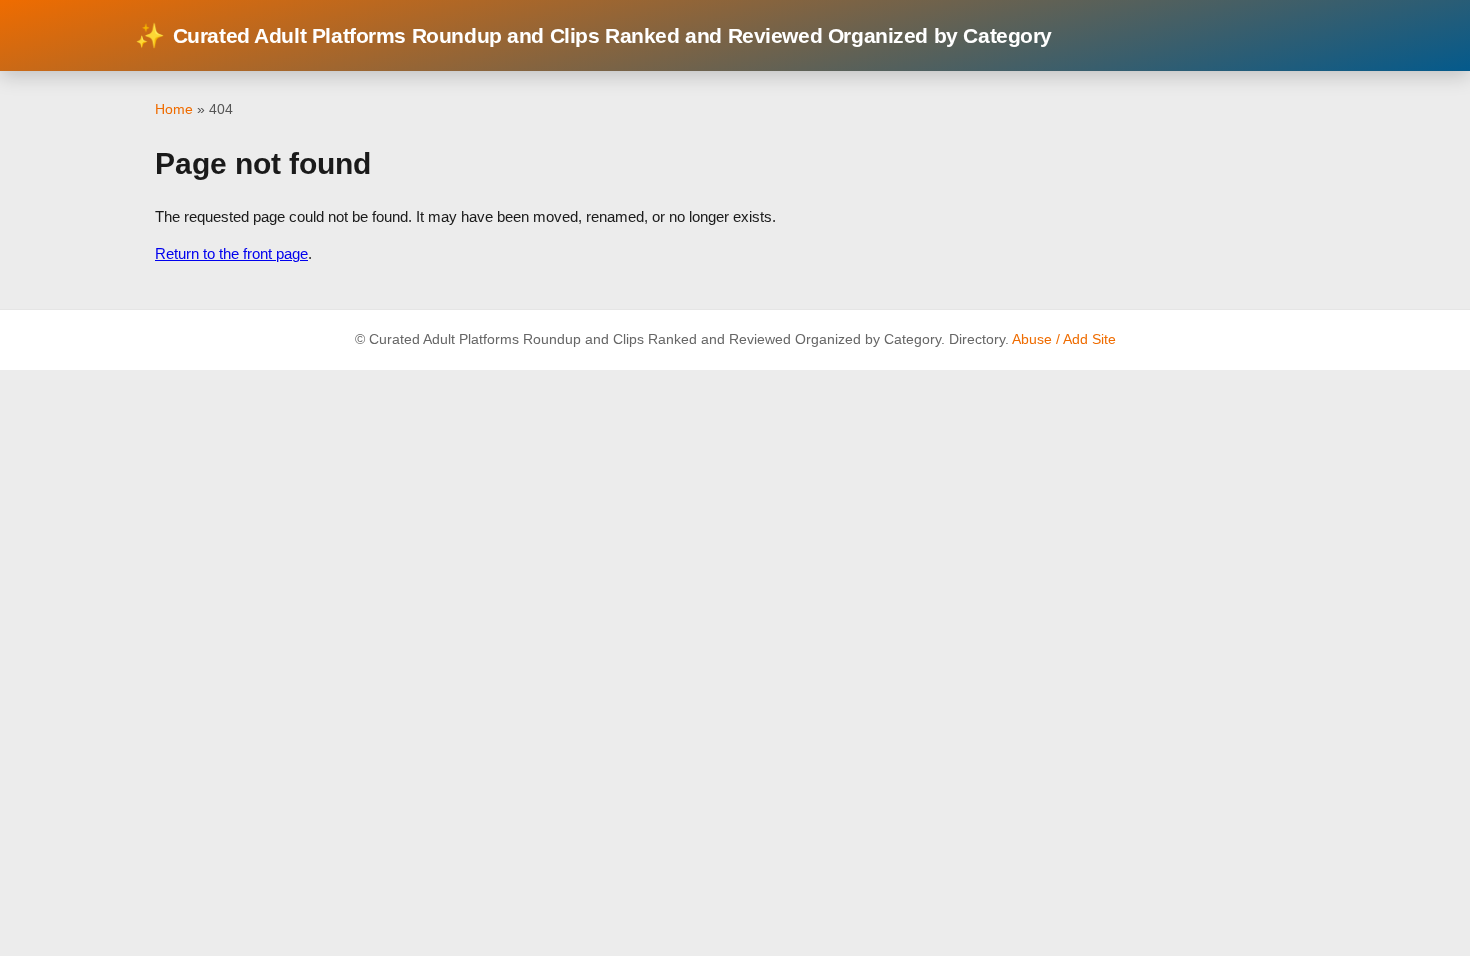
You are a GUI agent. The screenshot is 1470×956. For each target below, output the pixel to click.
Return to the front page (231, 253)
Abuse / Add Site (1064, 339)
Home (174, 109)
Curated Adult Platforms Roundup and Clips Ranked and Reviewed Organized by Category (593, 35)
